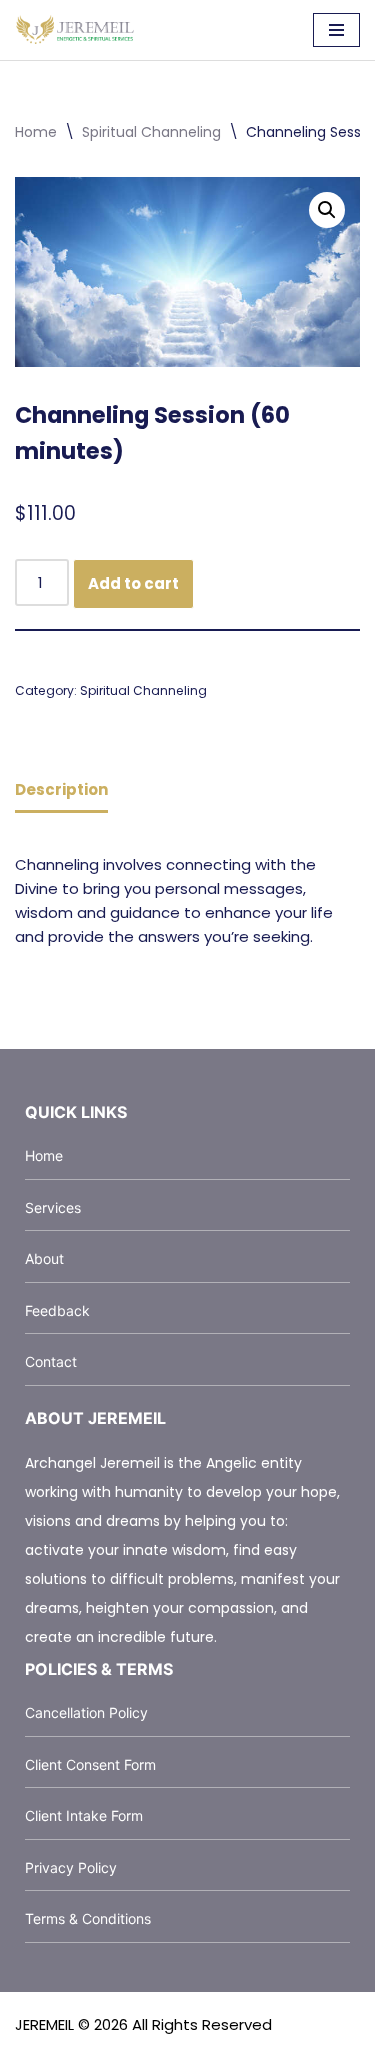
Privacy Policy (71, 1867)
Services (53, 1207)
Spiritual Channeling (151, 132)
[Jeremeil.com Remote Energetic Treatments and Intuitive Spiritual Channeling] (75, 30)
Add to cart (133, 583)
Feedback (57, 1310)
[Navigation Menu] (336, 30)
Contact (51, 1361)
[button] (327, 210)
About (44, 1258)
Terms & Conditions (88, 1918)
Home (36, 132)
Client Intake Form (84, 1815)
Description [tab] (61, 789)
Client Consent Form (90, 1764)
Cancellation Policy (86, 1712)
